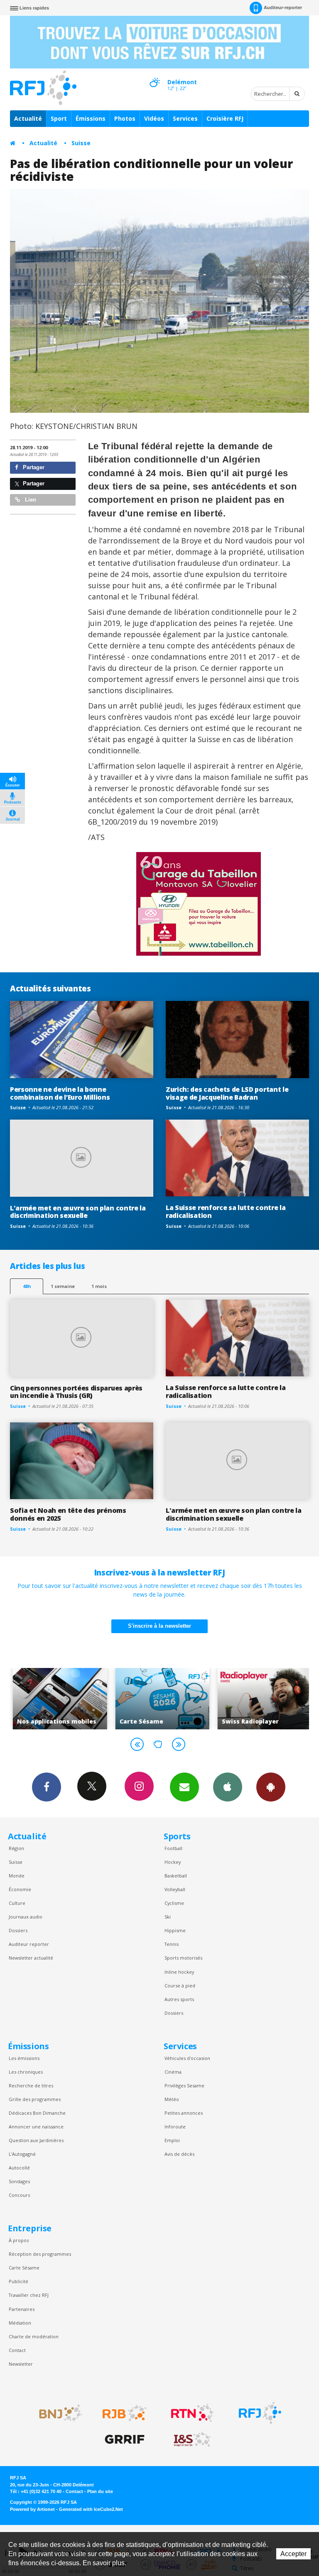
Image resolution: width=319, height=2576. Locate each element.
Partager (33, 467)
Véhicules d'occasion (187, 2058)
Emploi (172, 2140)
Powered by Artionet (32, 2509)
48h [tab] (27, 1286)
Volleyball (175, 1889)
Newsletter (21, 2364)
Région (16, 1848)
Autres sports (179, 1999)
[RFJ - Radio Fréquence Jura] (260, 2413)
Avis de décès (179, 2154)
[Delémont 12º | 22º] (155, 75)
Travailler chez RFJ (29, 2295)
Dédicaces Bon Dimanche (37, 2113)
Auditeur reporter (29, 1944)
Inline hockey (179, 1972)
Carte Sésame (24, 2268)
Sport (59, 118)
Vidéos (154, 118)
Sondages (19, 2181)
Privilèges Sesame (184, 2085)
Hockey (173, 1862)
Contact (17, 2350)
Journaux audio (26, 1917)
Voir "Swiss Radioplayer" (262, 1699)
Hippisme (175, 1930)
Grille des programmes (35, 2099)
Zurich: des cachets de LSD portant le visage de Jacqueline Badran (227, 1093)
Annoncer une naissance (36, 2127)
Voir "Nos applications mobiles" (57, 1699)
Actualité (28, 118)
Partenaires (22, 2309)
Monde (17, 1876)
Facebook (47, 1787)
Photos (125, 118)
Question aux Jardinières (36, 2140)
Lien (30, 500)
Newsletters (184, 1787)
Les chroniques (26, 2072)
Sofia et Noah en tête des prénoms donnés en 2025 (68, 1514)
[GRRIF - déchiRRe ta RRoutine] (125, 2440)
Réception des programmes (40, 2254)
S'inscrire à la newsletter (159, 1626)
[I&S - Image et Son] (192, 2440)
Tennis (172, 1944)
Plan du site (100, 2491)
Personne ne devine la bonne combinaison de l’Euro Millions (60, 1093)
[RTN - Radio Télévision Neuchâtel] (192, 2413)
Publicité (18, 2281)
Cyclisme (174, 1903)
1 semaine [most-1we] (63, 1286)
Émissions (91, 118)
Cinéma (173, 2072)
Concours (19, 2195)
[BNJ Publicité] (57, 2413)
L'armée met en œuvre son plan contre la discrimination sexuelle (78, 1212)
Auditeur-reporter (283, 7)
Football (173, 1848)
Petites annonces (184, 2113)
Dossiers (18, 1930)
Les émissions (24, 2058)
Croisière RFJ (225, 118)
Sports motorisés (183, 1958)
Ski (168, 1917)
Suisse (81, 143)
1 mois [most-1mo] (99, 1286)
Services (185, 118)
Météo (172, 2099)
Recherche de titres (31, 2085)
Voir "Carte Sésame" (160, 1699)
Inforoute (175, 2127)
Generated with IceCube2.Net (91, 2509)
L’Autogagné (22, 2154)
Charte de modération (34, 2336)
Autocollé (19, 2168)
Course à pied (180, 1986)
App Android (271, 1787)
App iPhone (228, 1787)
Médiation (20, 2323)
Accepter (293, 2554)
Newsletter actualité (31, 1958)
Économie (20, 1889)
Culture (17, 1903)
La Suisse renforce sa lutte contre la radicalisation (226, 1211)
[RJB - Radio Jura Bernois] (125, 2413)
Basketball (176, 1876)
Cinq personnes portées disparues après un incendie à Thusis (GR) (76, 1392)
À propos (19, 2240)
